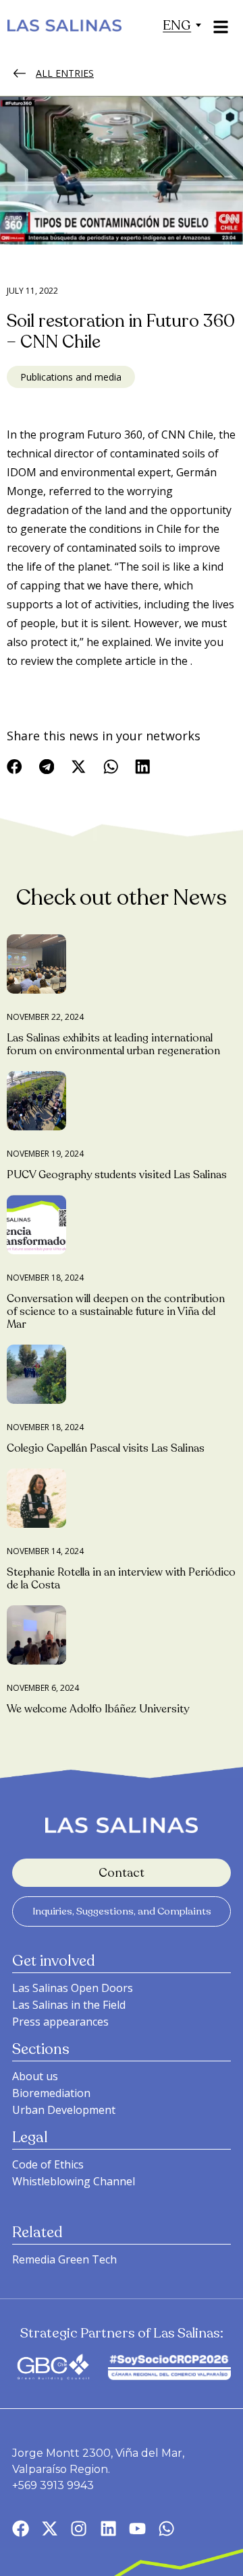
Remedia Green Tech (64, 2259)
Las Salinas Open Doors (73, 1988)
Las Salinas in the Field (69, 2005)
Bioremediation (51, 2093)
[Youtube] (137, 2529)
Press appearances (60, 2022)
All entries (65, 73)
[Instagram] (79, 2529)
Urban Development (64, 2110)
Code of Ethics (48, 2164)
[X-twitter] (50, 2529)
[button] (177, 25)
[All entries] (20, 73)
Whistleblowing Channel (74, 2181)
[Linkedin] (108, 2529)
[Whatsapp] (166, 2529)
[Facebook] (21, 2529)
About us (35, 2076)
